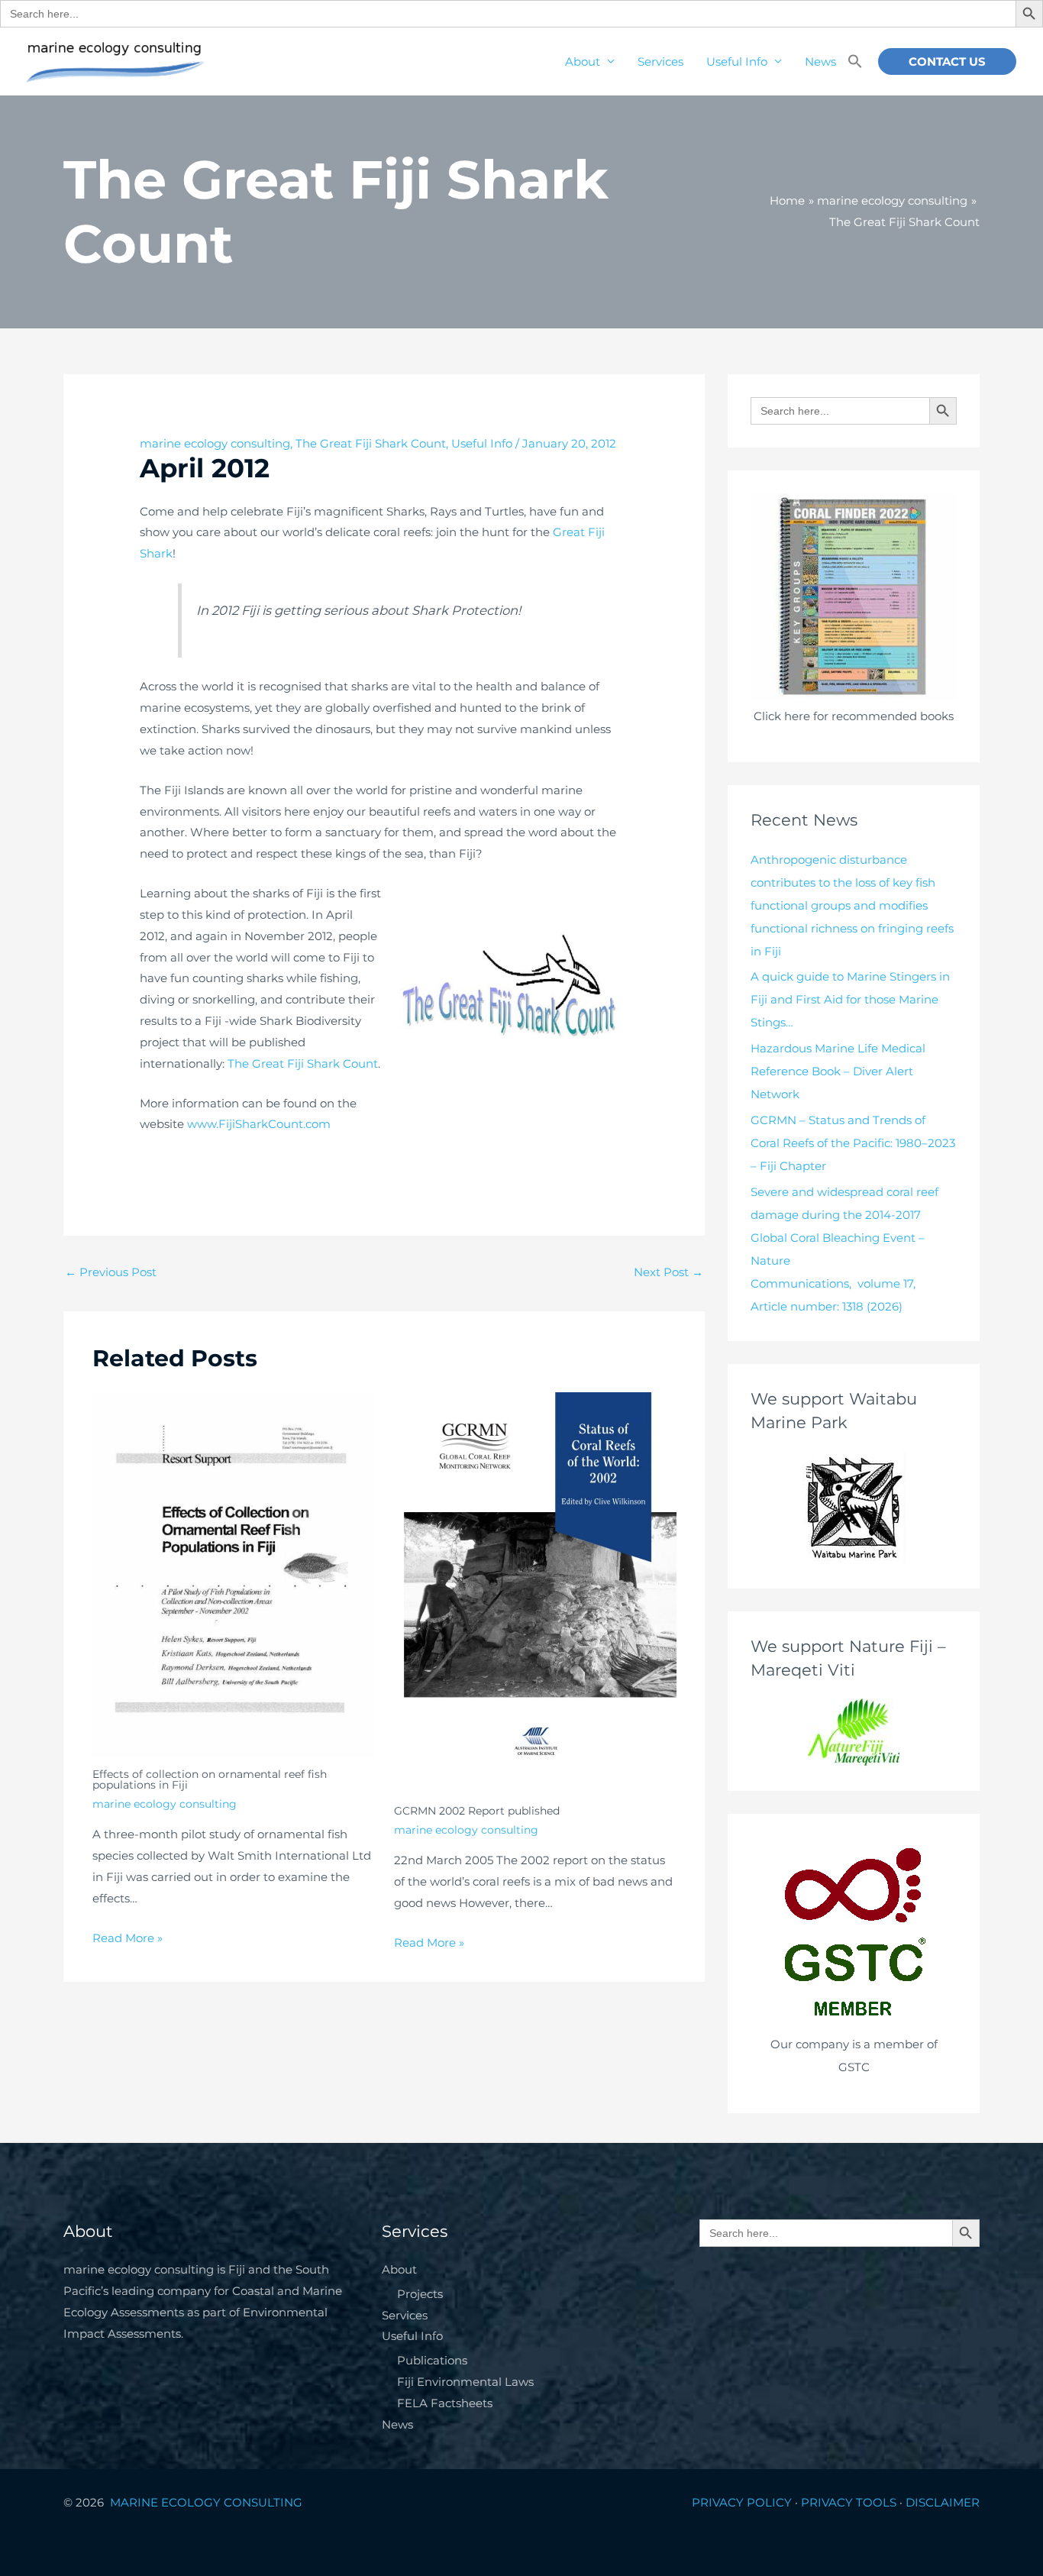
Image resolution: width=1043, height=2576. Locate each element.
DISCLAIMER (943, 2502)
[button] (855, 62)
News (820, 61)
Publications (432, 2360)
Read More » (128, 1938)
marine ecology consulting (215, 443)
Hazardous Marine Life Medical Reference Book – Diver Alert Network (838, 1071)
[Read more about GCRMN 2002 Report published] (535, 1592)
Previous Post (111, 1272)
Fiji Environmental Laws (465, 2382)
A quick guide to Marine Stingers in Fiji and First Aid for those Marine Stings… (850, 999)
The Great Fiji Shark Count (371, 443)
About (583, 61)
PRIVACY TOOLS (849, 2502)
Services (660, 61)
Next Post (668, 1272)
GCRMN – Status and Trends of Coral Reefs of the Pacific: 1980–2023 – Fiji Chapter (853, 1143)
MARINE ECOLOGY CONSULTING (208, 2502)
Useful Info (737, 61)
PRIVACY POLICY (742, 2502)
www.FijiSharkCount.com (259, 1124)
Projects (420, 2294)
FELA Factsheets (445, 2403)
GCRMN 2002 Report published (477, 1811)
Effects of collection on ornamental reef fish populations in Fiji (210, 1779)
